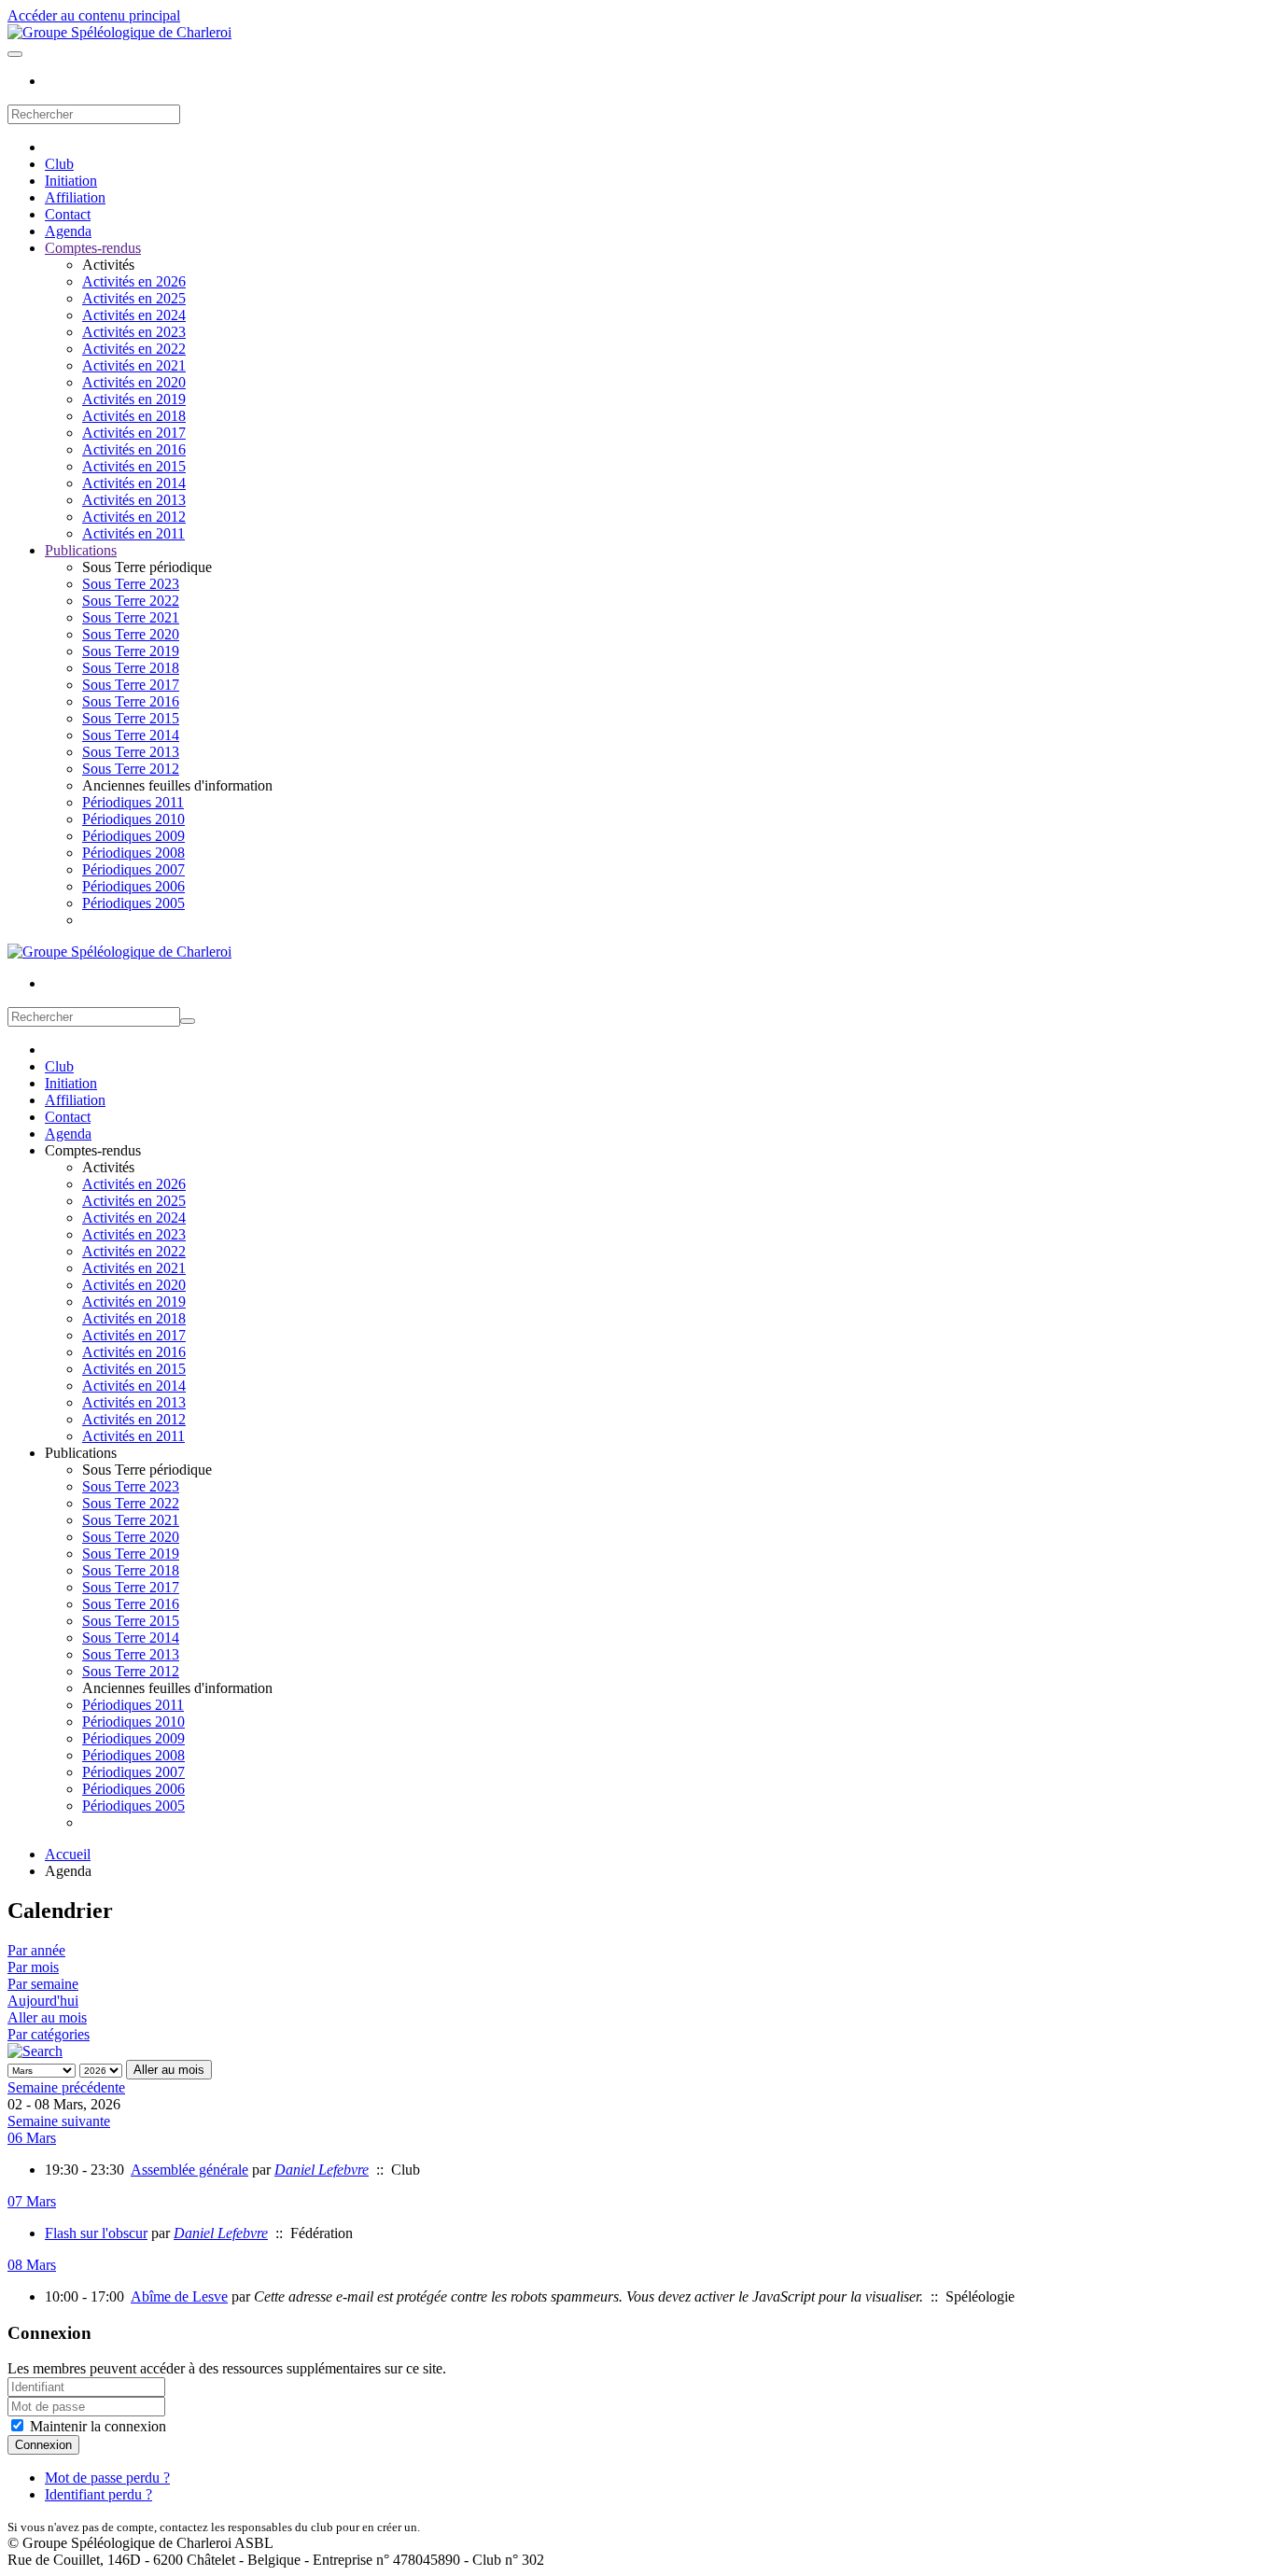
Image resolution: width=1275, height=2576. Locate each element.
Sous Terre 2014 (131, 735)
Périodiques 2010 (133, 819)
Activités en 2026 (134, 281)
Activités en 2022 (134, 349)
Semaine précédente (66, 2087)
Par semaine (43, 1984)
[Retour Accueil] (119, 32)
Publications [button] (81, 1453)
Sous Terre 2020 (131, 634)
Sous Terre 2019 (131, 651)
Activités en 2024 (134, 315)
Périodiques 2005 (133, 903)
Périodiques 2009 (133, 836)
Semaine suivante (59, 2121)
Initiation (71, 181)
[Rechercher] (35, 2051)
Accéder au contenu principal (94, 15)
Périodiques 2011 (133, 802)
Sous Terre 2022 (131, 601)
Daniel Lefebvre (322, 2170)
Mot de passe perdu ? (107, 2478)
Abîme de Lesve (179, 2296)
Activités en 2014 (134, 483)
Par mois (33, 1967)
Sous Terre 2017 (131, 685)
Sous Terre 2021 (131, 617)
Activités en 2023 (134, 332)
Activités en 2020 (134, 382)
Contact (68, 214)
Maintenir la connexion (96, 2426)
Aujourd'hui (43, 2001)
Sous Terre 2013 (131, 752)
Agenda (68, 231)
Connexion (43, 2445)
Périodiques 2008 (133, 853)
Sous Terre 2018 (131, 668)
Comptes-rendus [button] (93, 1150)
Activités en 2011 (133, 533)
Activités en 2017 (134, 433)
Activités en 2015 (134, 466)
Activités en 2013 (134, 500)
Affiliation (75, 197)
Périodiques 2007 (133, 869)
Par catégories (49, 2034)
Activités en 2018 (134, 416)
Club (59, 164)
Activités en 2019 (134, 399)
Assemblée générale (189, 2170)
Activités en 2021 (134, 365)
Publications (81, 550)
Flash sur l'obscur (96, 2233)
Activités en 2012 (134, 517)
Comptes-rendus (93, 248)
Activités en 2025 (134, 298)
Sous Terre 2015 (131, 718)
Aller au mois (47, 2017)
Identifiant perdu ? (98, 2494)
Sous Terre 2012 (131, 769)
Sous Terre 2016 (131, 701)
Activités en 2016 (134, 449)
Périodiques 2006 (133, 886)
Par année (36, 1950)
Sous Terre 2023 (131, 584)
